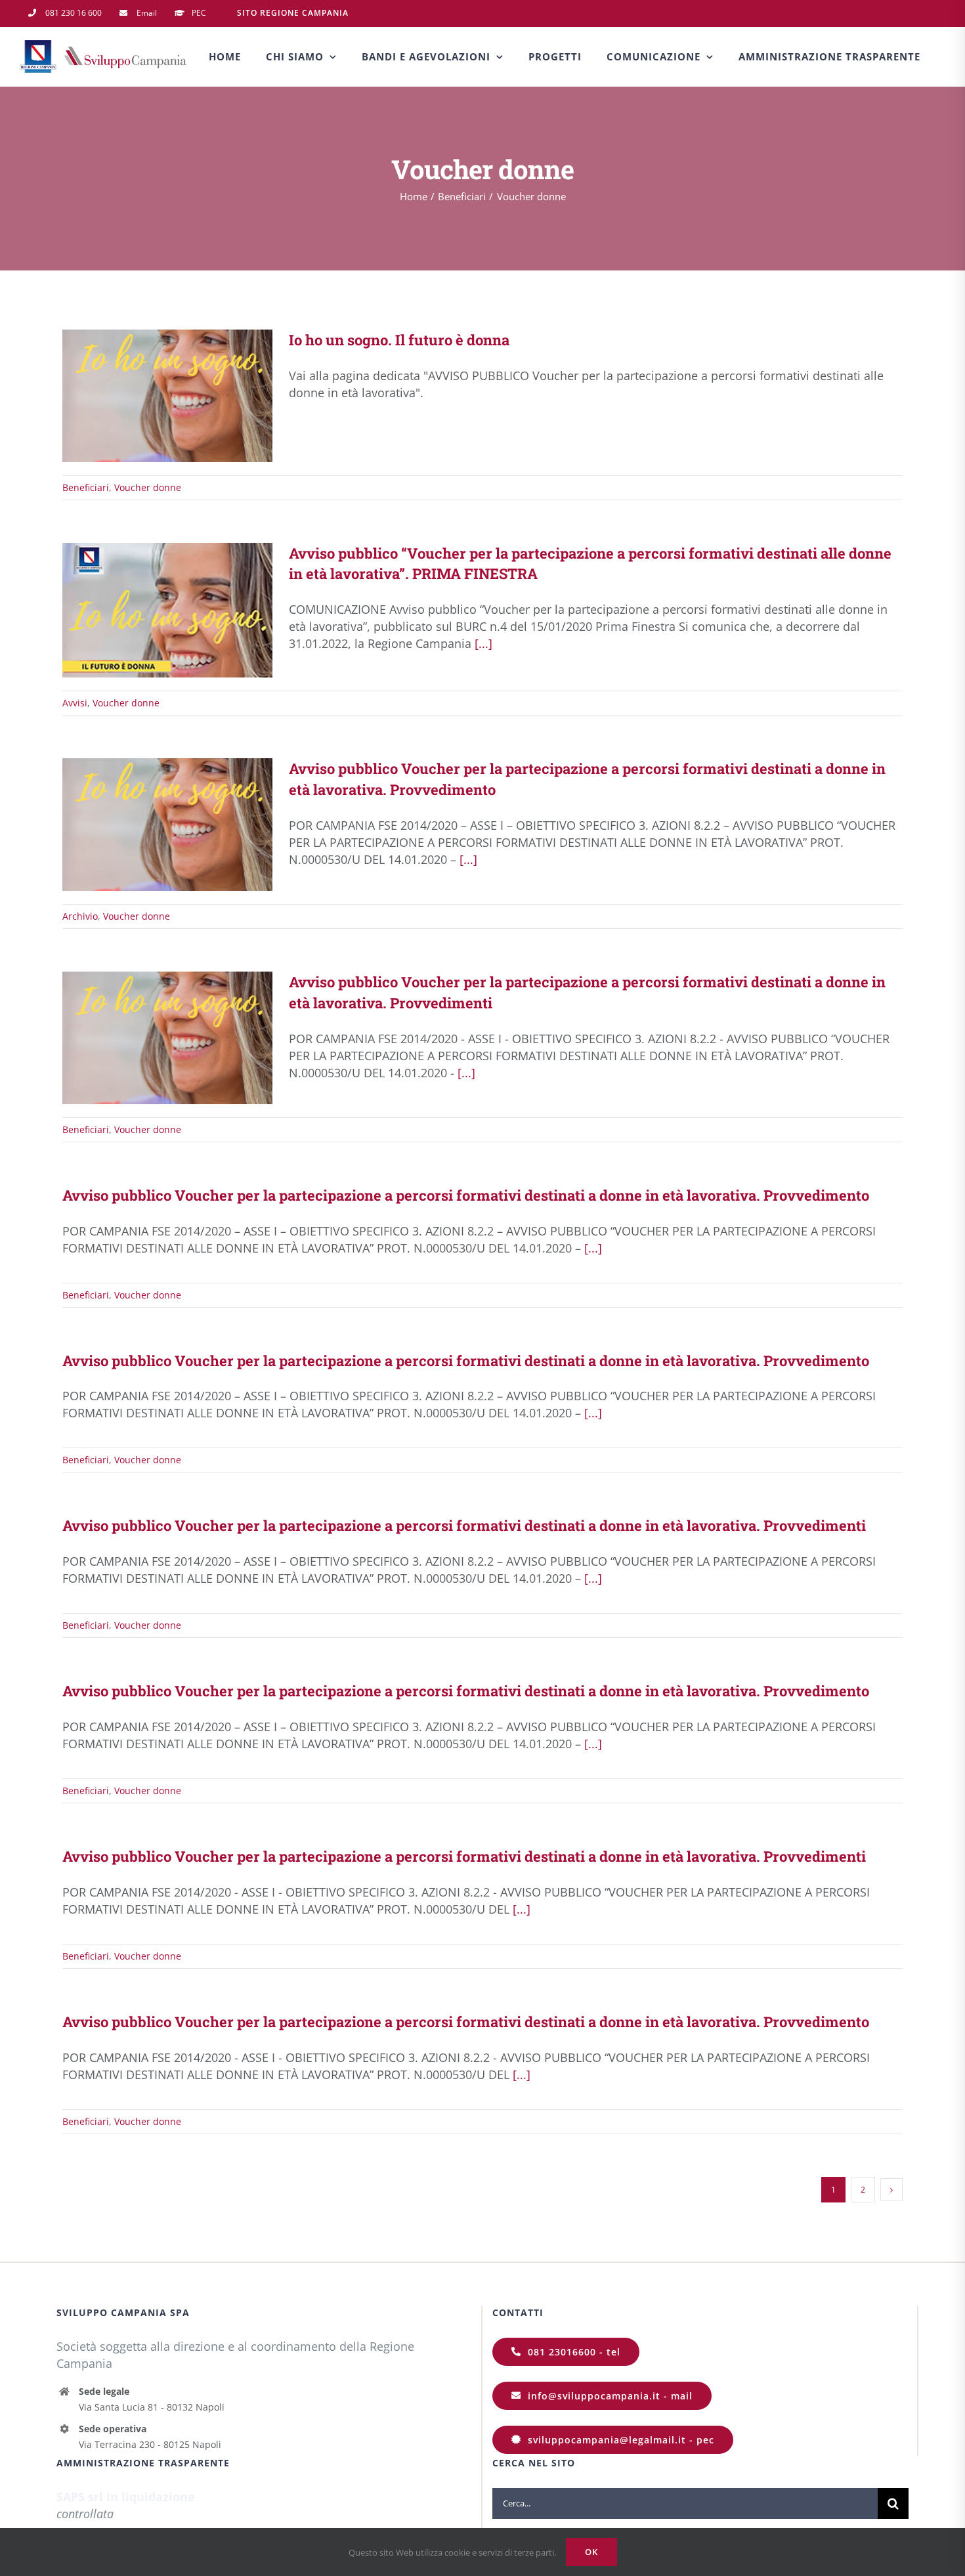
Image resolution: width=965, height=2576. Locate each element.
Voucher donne (148, 487)
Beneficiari (86, 487)
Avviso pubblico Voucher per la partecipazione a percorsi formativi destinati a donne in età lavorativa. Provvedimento (148, 825)
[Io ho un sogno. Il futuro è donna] (167, 396)
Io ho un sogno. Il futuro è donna (148, 396)
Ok (591, 2552)
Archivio (80, 916)
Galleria (187, 396)
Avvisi (75, 703)
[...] (483, 643)
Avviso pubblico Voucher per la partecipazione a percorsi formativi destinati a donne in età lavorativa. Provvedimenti (148, 1038)
